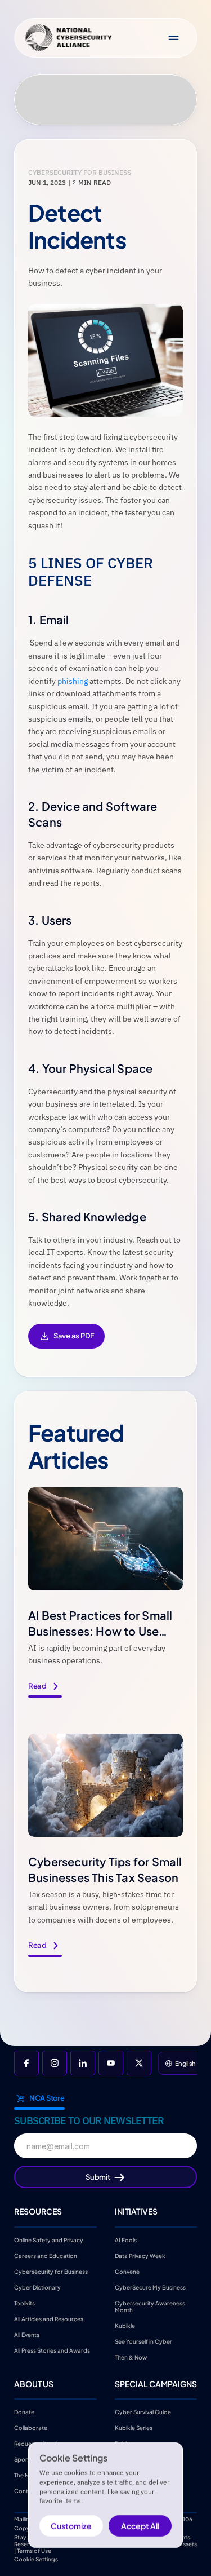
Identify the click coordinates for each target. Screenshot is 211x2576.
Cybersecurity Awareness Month (151, 2306)
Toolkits (24, 2303)
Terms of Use (34, 2551)
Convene (127, 2271)
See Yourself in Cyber (143, 2341)
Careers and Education (46, 2255)
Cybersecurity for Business (51, 2271)
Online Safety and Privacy (49, 2239)
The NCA (26, 2475)
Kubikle (125, 2325)
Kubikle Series (134, 2428)
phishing (73, 681)
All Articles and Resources (49, 2318)
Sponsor (26, 2459)
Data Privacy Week (140, 2255)
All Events (27, 2334)
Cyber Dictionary (37, 2287)
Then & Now (131, 2357)
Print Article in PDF (66, 1344)
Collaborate (31, 2428)
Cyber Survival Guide (143, 2412)
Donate (24, 2412)
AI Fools (126, 2239)
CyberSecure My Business (150, 2287)
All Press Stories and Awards (52, 2350)
